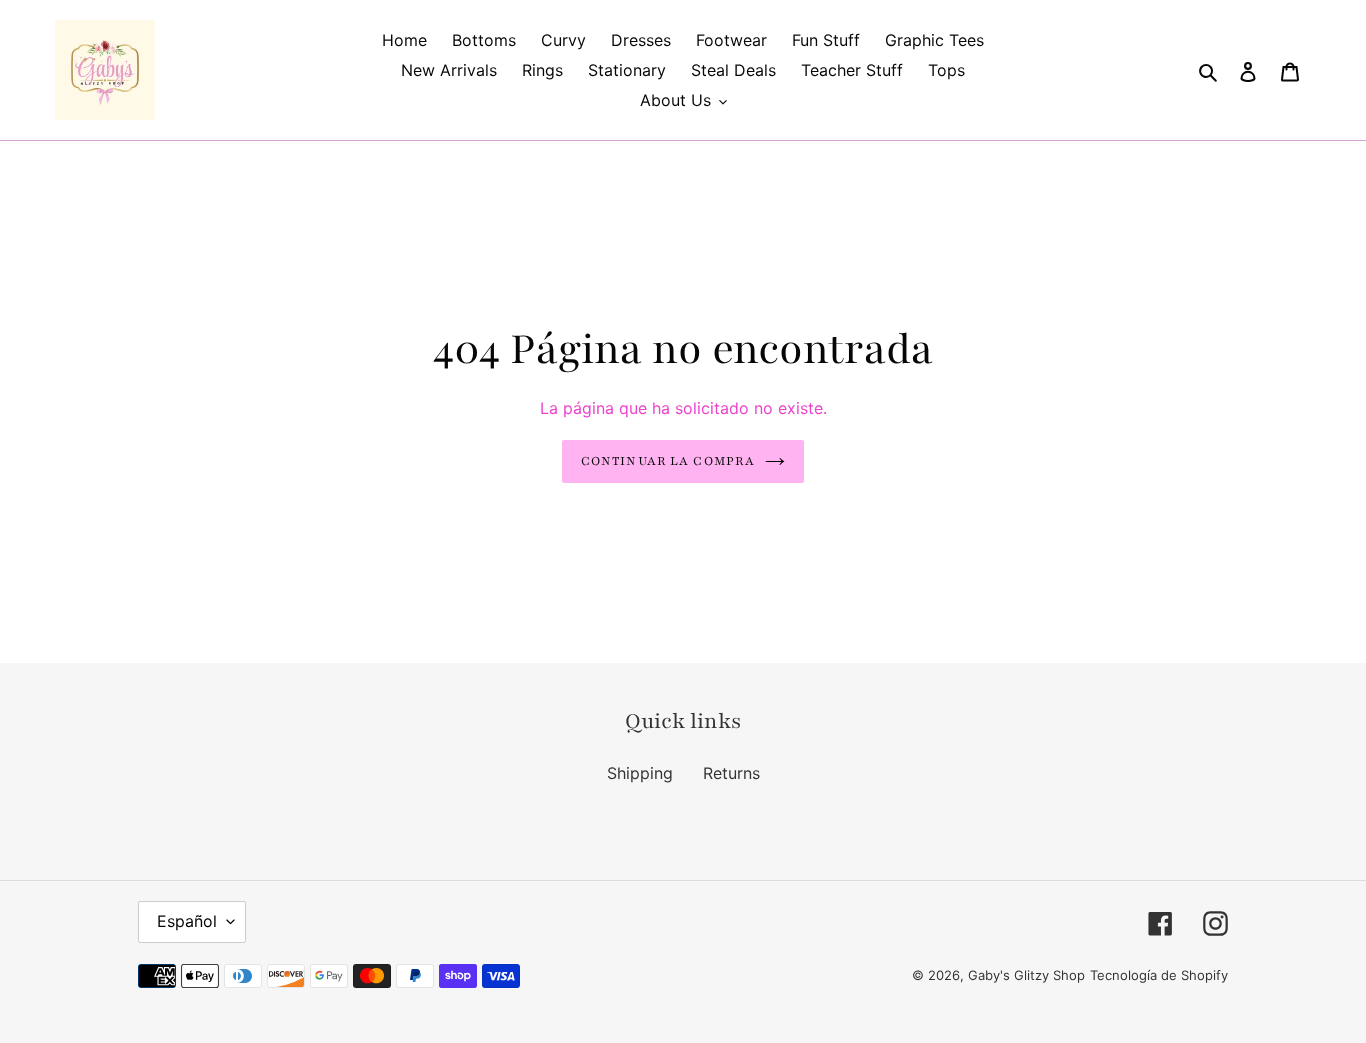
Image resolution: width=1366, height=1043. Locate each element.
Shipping (640, 773)
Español (187, 921)
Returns (731, 773)
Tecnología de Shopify (1159, 975)
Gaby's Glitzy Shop (1026, 975)
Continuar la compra (668, 461)
